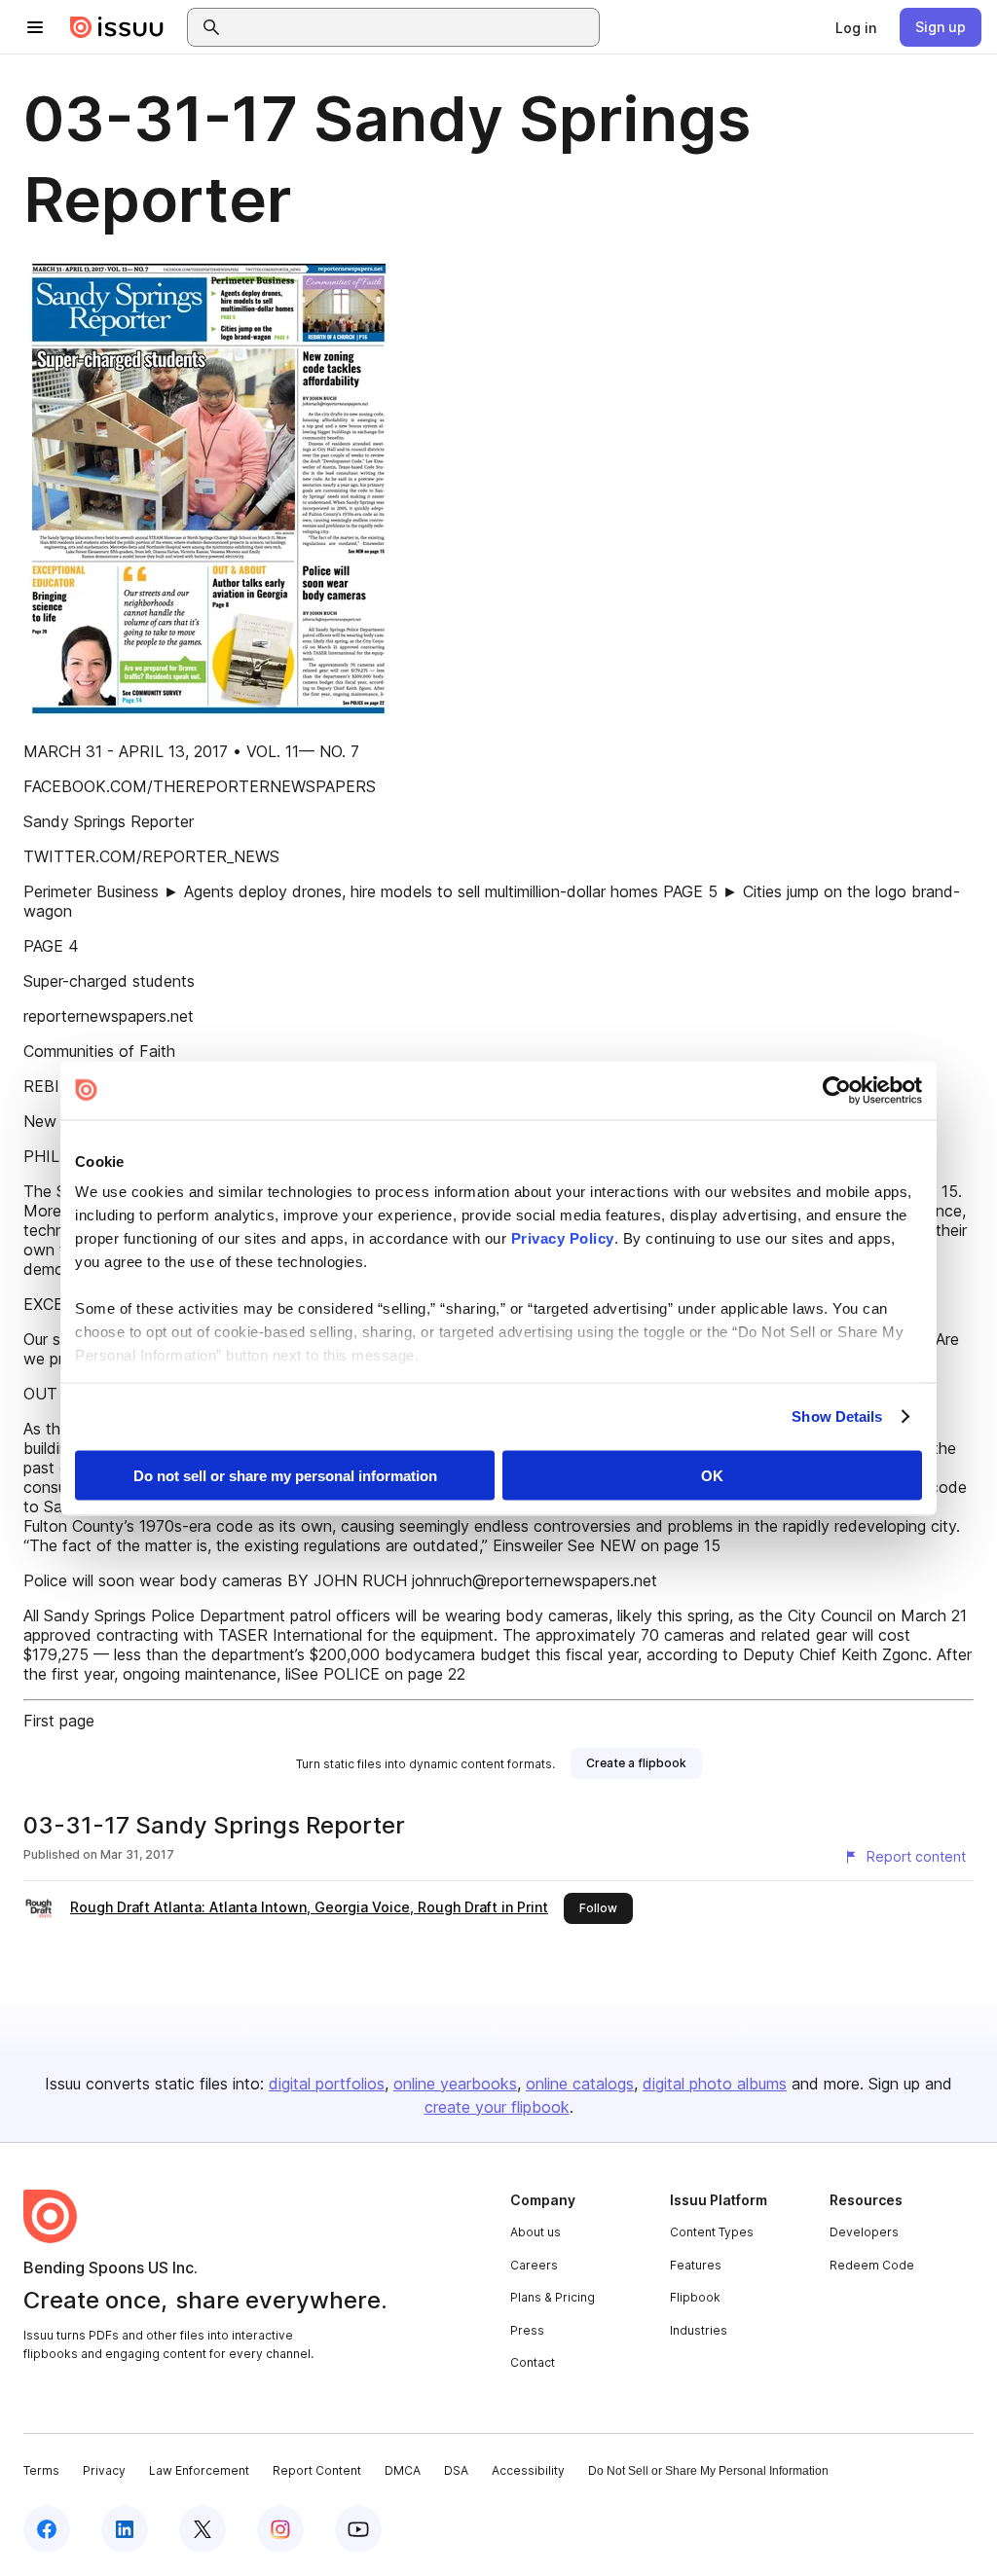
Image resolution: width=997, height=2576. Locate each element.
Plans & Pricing (553, 2297)
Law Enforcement (199, 2470)
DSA (456, 2470)
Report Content (317, 2470)
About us (535, 2232)
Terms (41, 2470)
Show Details (837, 1416)
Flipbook (695, 2297)
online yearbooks (455, 2084)
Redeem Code (872, 2265)
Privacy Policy (563, 1238)
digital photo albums (715, 2084)
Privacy (104, 2470)
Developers (864, 2232)
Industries (699, 2330)
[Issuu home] (117, 27)
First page (59, 1721)
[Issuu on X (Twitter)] (203, 2529)
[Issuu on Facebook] (47, 2529)
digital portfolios (327, 2084)
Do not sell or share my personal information (285, 1475)
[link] (856, 27)
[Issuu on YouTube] (358, 2529)
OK (712, 1475)
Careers (534, 2265)
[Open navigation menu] (35, 27)
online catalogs (580, 2084)
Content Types (712, 2232)
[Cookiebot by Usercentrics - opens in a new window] (837, 1090)
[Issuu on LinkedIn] (125, 2529)
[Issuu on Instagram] (280, 2529)
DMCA (403, 2470)
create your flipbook (497, 2107)
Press (527, 2330)
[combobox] (411, 27)
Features (696, 2265)
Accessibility (528, 2470)
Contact (533, 2362)
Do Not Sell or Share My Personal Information (708, 2471)
